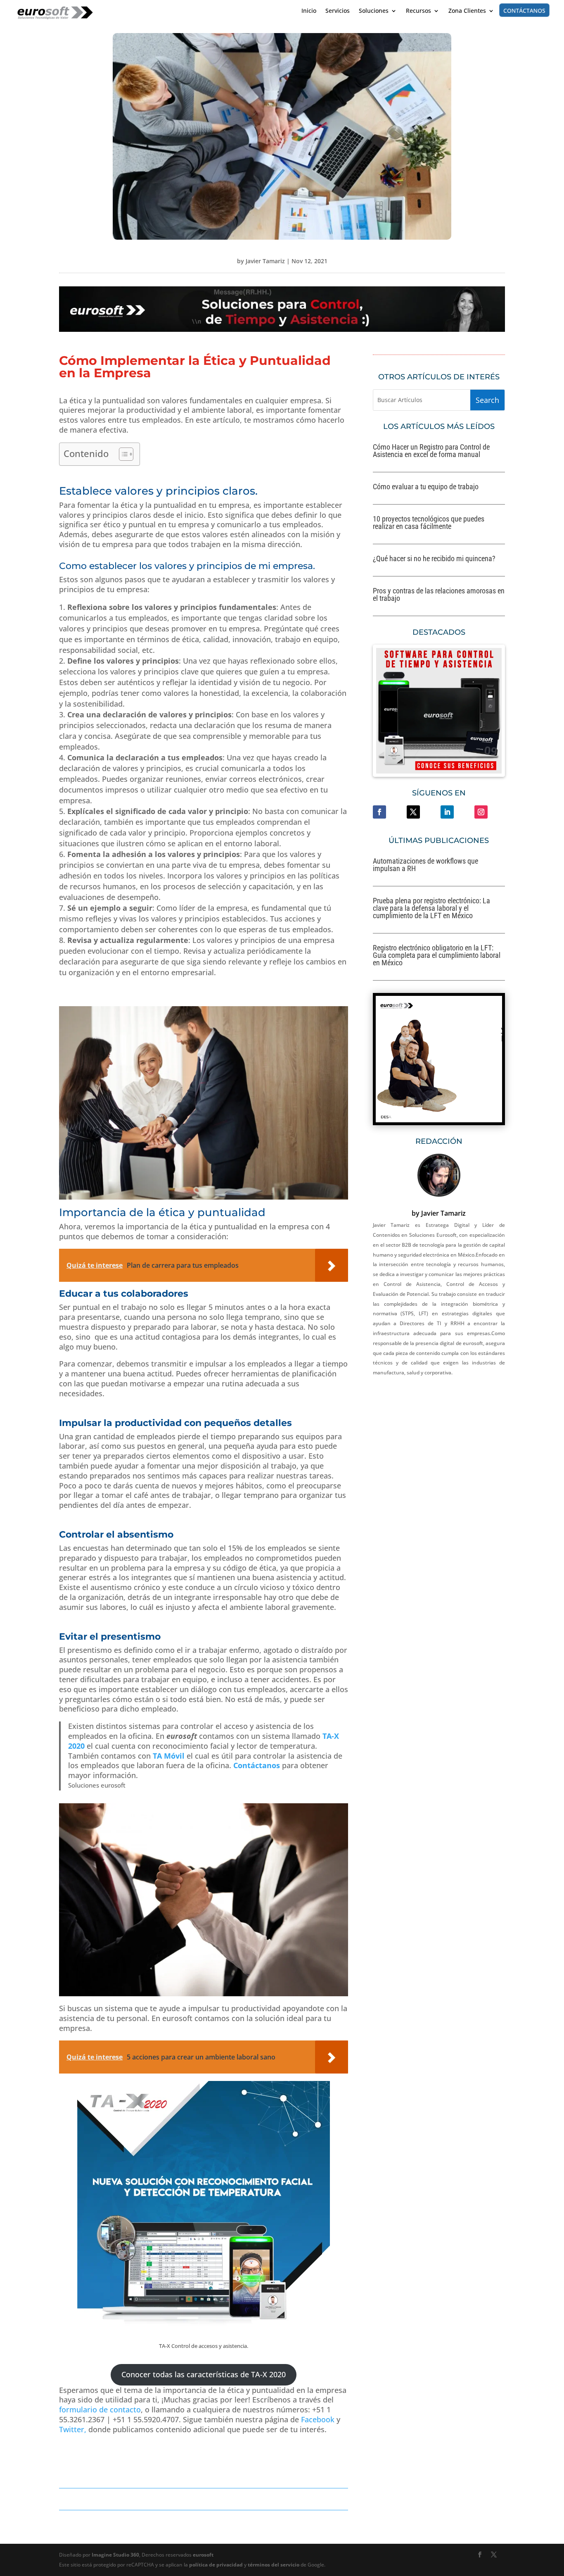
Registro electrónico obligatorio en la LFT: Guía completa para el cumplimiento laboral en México (437, 955)
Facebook (317, 2419)
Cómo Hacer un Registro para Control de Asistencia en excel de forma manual (431, 451)
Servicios (338, 11)
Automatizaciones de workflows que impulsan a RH (425, 865)
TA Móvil (169, 1756)
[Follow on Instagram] (481, 812)
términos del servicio (274, 2565)
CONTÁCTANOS (524, 10)
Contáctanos (257, 1765)
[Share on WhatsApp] (8, 705)
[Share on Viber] (8, 809)
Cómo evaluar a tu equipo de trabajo (426, 487)
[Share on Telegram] (8, 722)
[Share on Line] (8, 774)
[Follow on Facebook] (379, 812)
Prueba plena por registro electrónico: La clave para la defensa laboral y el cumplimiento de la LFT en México (431, 908)
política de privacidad (216, 2565)
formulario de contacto (100, 2409)
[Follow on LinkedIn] (447, 812)
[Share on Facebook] (8, 653)
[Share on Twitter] (8, 670)
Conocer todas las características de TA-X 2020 (204, 2374)
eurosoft (203, 2555)
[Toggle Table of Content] (122, 454)
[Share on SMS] (8, 792)
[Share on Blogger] (8, 740)
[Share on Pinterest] (8, 757)
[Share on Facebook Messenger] (8, 826)
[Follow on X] (413, 812)
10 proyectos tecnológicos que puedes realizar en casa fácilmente (429, 523)
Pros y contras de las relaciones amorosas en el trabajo (439, 594)
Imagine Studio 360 (115, 2555)
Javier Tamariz (265, 261)
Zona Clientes (467, 11)
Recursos (418, 11)
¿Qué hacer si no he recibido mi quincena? (434, 558)
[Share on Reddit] (8, 688)
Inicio (309, 11)
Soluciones (374, 11)
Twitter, (73, 2429)
